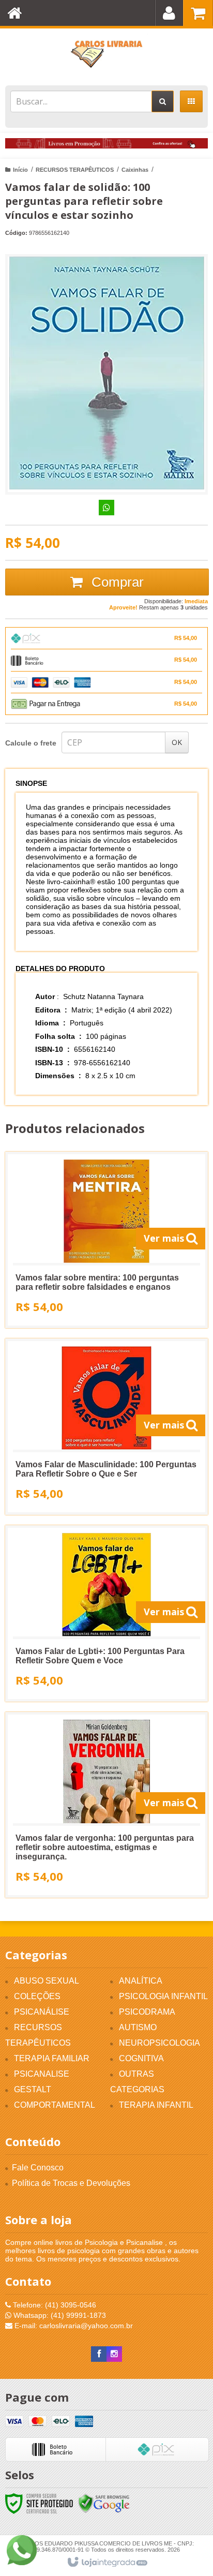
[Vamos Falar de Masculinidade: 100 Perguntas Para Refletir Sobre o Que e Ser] (106, 1427)
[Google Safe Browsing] (104, 2503)
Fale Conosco (38, 2168)
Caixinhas (135, 170)
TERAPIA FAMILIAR (52, 2058)
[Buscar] (163, 101)
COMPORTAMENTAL (55, 2105)
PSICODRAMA (147, 2012)
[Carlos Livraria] (106, 54)
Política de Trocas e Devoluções (71, 2183)
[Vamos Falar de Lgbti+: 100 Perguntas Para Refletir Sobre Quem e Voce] (106, 1613)
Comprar (116, 582)
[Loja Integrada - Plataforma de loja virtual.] (107, 2563)
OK (177, 742)
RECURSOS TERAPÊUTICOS (75, 170)
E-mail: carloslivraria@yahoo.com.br (73, 2326)
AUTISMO (138, 2027)
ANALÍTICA (141, 1981)
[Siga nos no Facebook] (99, 2354)
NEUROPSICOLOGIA (159, 2043)
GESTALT (33, 2089)
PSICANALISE (42, 2074)
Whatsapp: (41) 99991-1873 (59, 2315)
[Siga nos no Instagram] (114, 2354)
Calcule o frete (31, 743)
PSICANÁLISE (42, 2012)
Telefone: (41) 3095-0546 (54, 2305)
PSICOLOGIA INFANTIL (163, 1996)
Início (20, 170)
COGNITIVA (141, 2058)
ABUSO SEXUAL (47, 1981)
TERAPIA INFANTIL (156, 2105)
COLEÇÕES (37, 1996)
